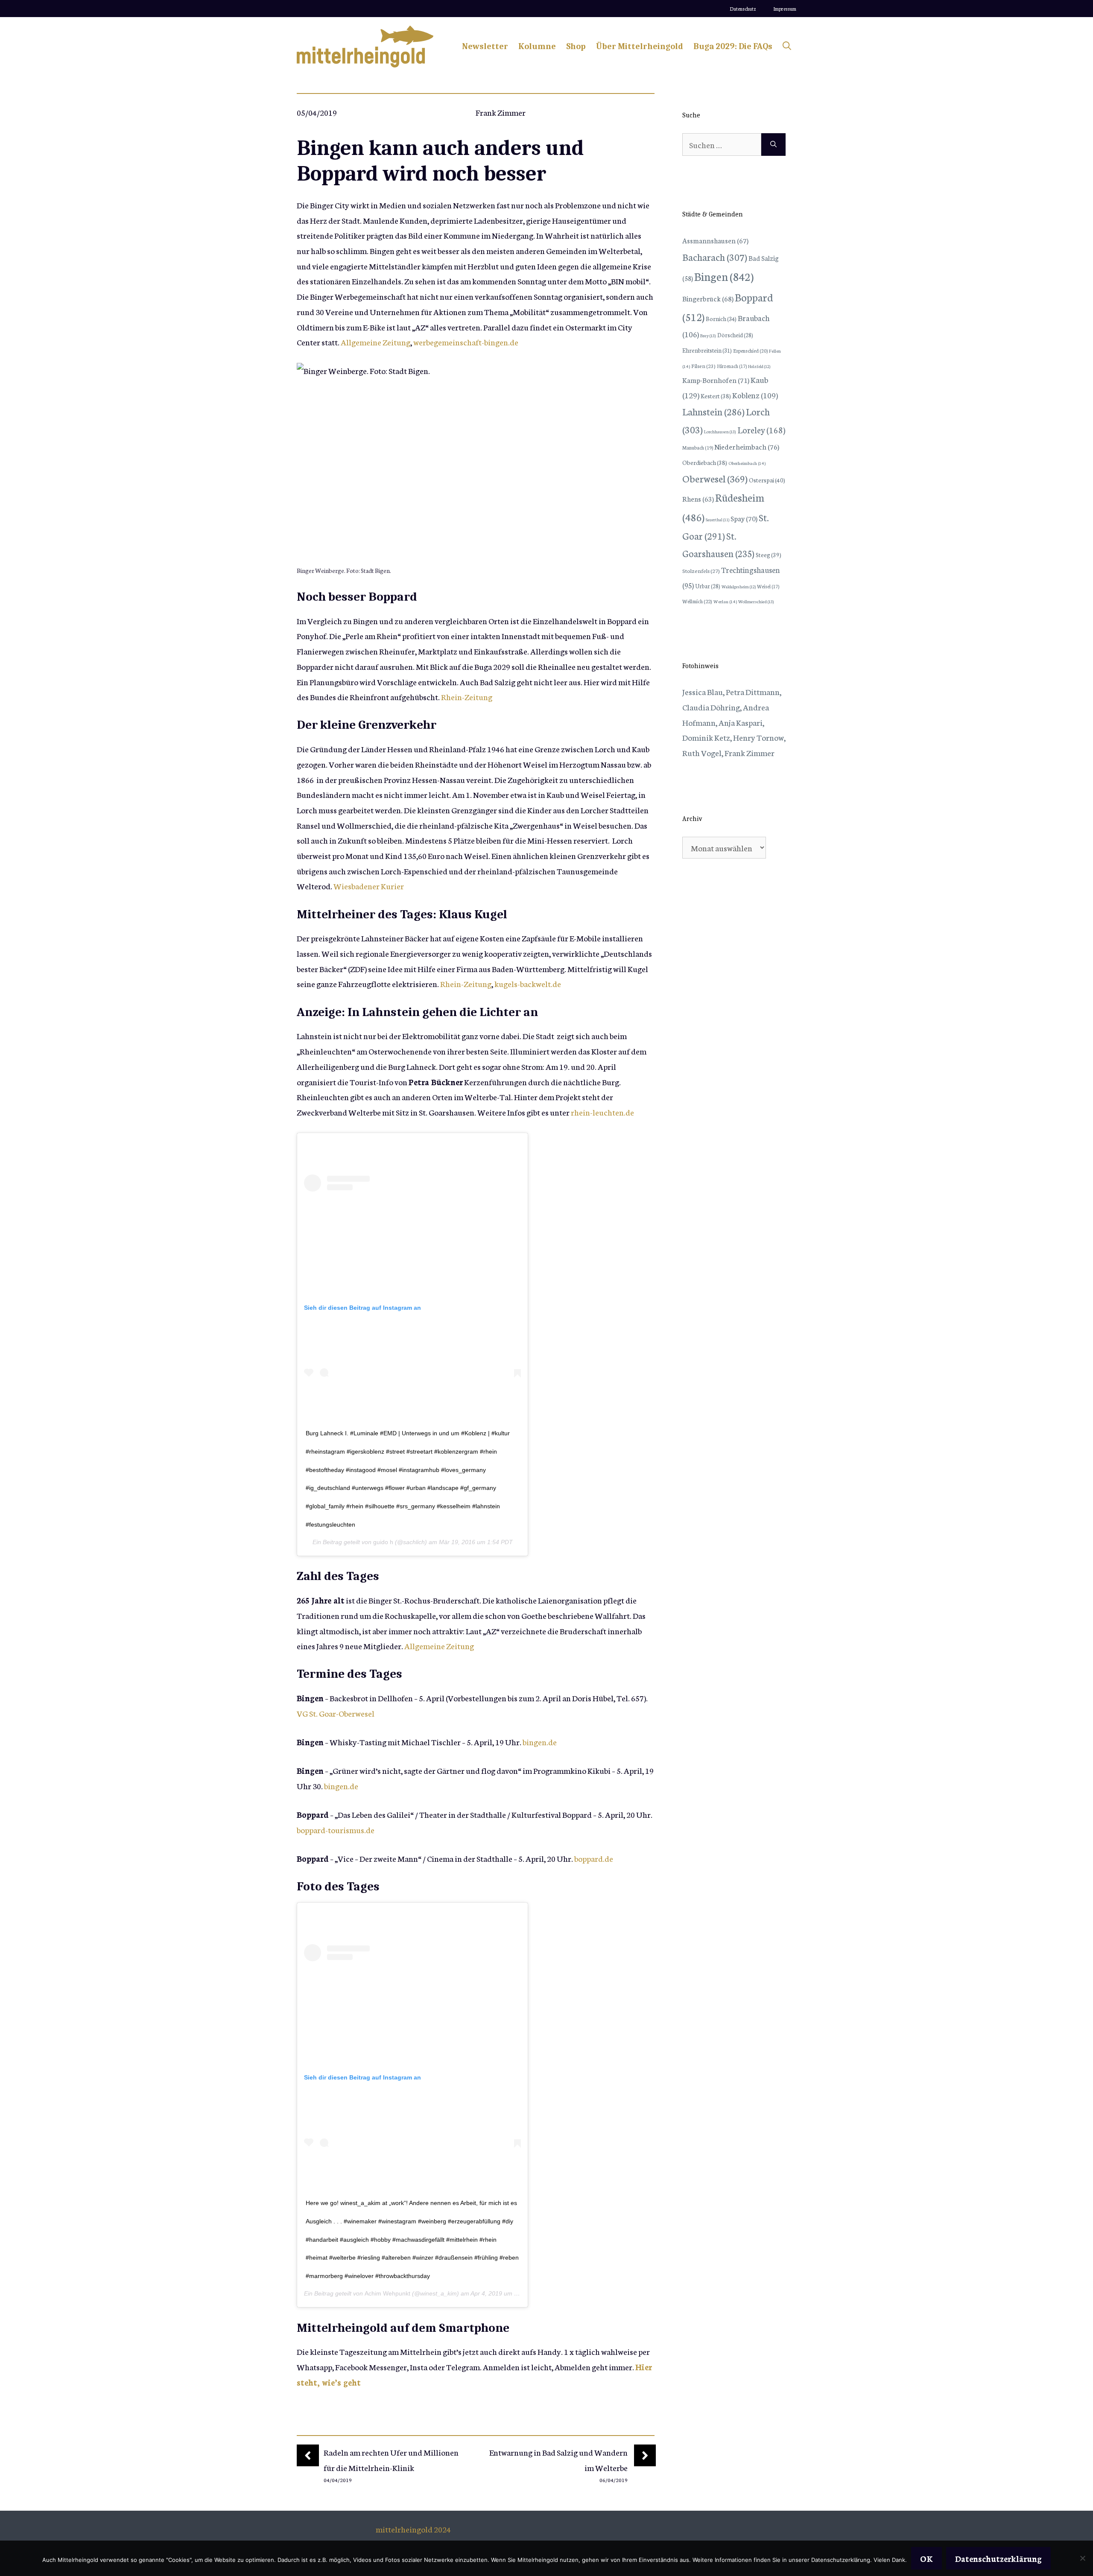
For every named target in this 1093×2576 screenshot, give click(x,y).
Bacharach (715, 257)
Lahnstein (713, 411)
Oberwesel (715, 478)
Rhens (698, 498)
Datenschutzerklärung (998, 2558)
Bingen (724, 276)
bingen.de (540, 1742)
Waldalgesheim (739, 587)
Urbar (708, 586)
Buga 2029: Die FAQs (733, 46)
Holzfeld (759, 366)
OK (926, 2558)
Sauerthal (717, 520)
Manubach (698, 447)
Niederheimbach (747, 446)
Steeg (769, 555)
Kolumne (537, 46)
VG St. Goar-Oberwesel (336, 1713)
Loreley (761, 429)
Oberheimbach (747, 463)
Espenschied (750, 350)
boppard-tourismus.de (336, 1830)
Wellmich (697, 601)
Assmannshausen (715, 240)
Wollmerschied (756, 601)
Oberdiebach (705, 462)
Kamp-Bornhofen (716, 380)
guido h (383, 1542)
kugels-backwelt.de (528, 983)
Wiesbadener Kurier (369, 886)
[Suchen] (773, 145)
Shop (576, 46)
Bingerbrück (708, 298)
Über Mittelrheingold (640, 46)
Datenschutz (743, 9)
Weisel (768, 586)
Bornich (721, 318)
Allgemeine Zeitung (376, 342)
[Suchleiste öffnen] (787, 47)
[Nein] (1082, 2558)
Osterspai (767, 480)
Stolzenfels (701, 570)
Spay (744, 518)
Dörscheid (735, 335)
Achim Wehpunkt (387, 2293)
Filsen (703, 366)
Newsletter (485, 46)
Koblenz (755, 395)
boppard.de (594, 1858)
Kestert (716, 396)
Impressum (785, 9)
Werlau (725, 601)
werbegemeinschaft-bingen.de (466, 342)
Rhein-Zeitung (467, 697)
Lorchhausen (720, 431)
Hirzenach (732, 366)
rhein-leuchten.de (602, 1112)
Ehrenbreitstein (707, 350)
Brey (708, 335)
